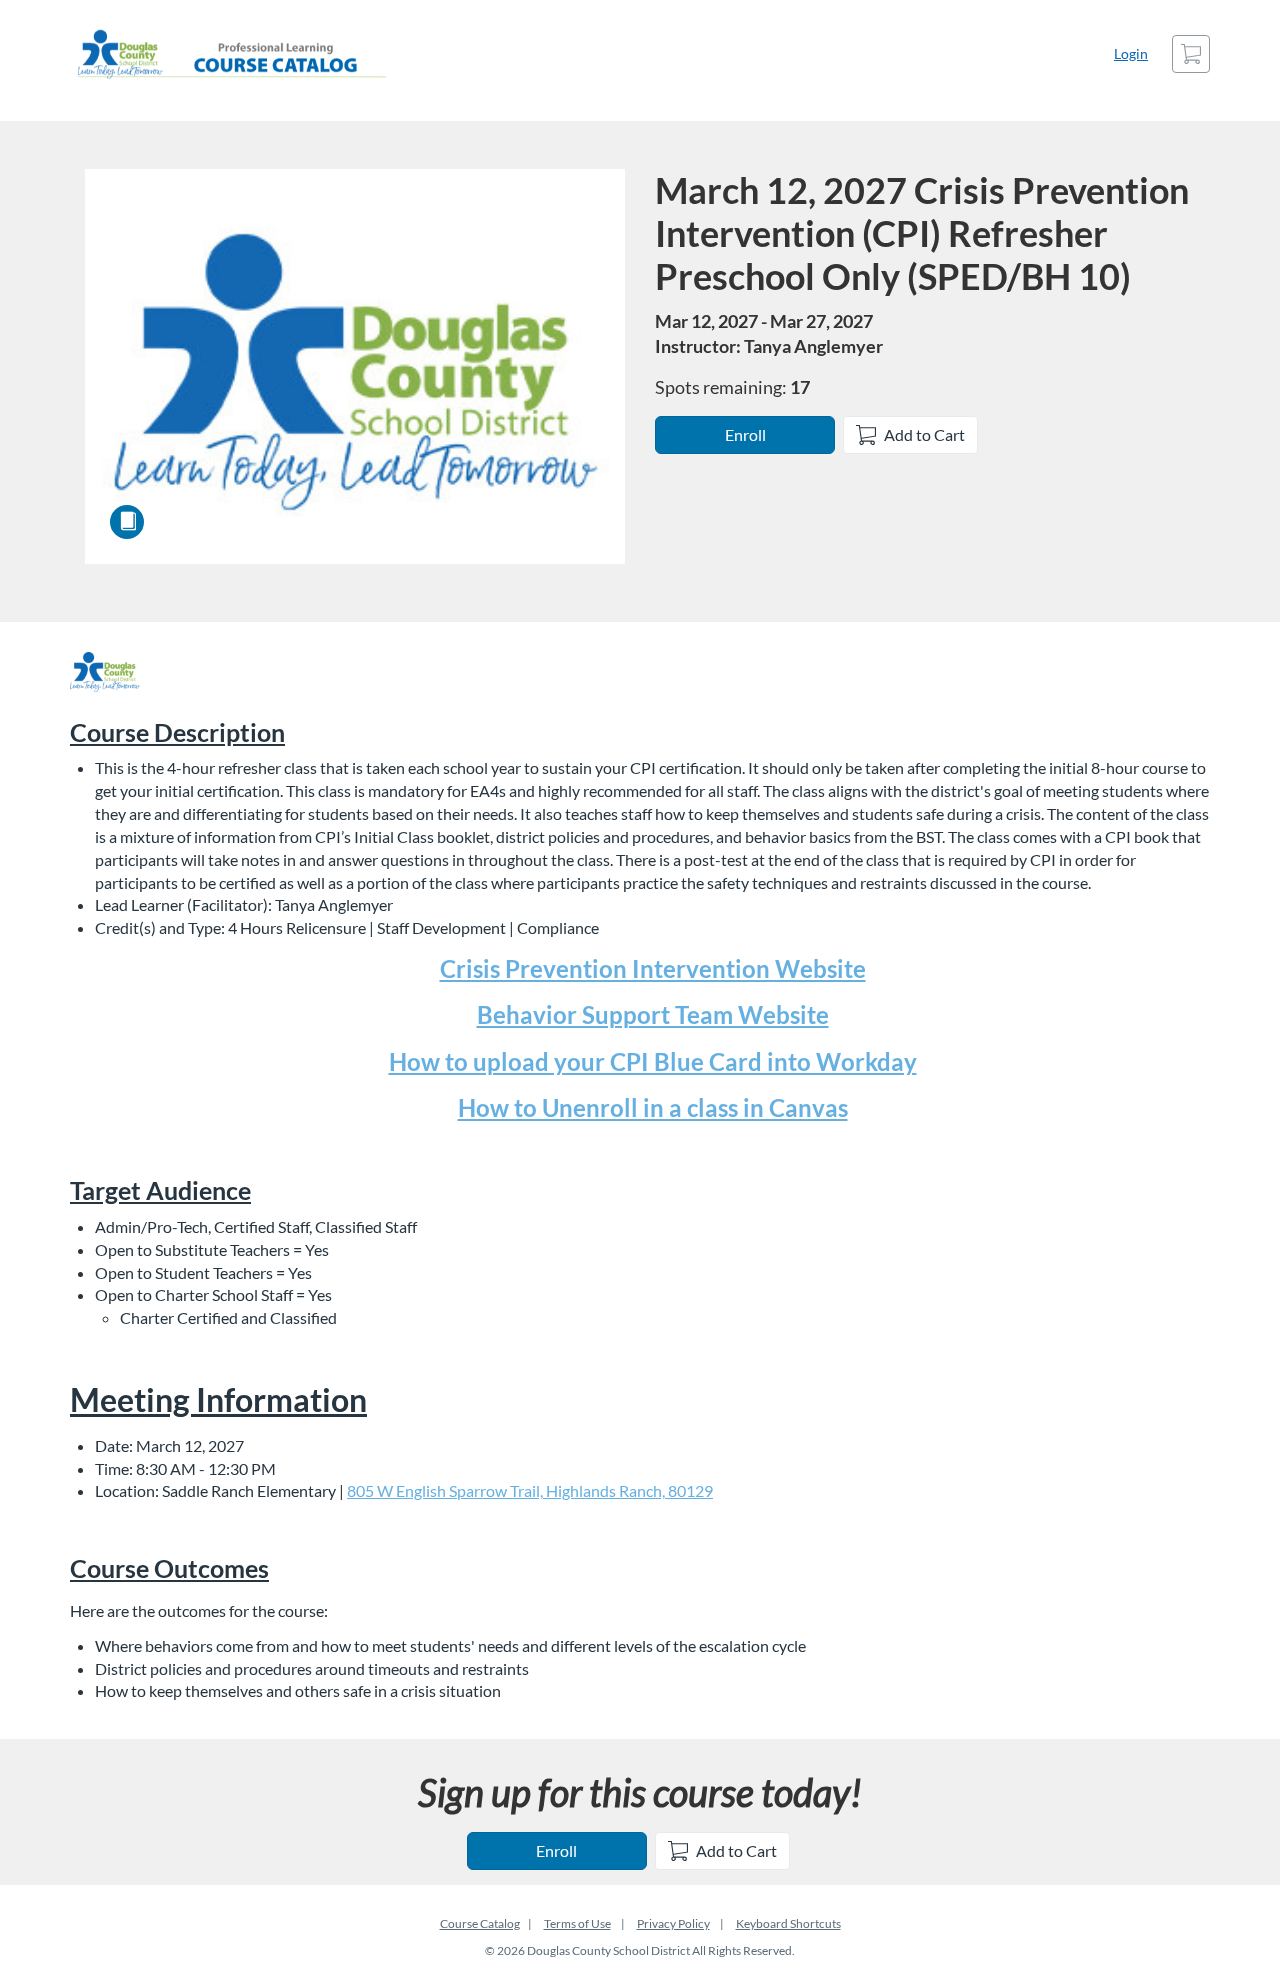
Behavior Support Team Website (653, 1014)
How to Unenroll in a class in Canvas (653, 1107)
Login (1131, 53)
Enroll (745, 434)
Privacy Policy (673, 1923)
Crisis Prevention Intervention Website (653, 968)
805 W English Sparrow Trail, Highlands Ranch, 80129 (530, 1490)
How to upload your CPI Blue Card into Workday (653, 1061)
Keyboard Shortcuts (788, 1923)
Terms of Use (577, 1923)
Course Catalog (480, 1923)
